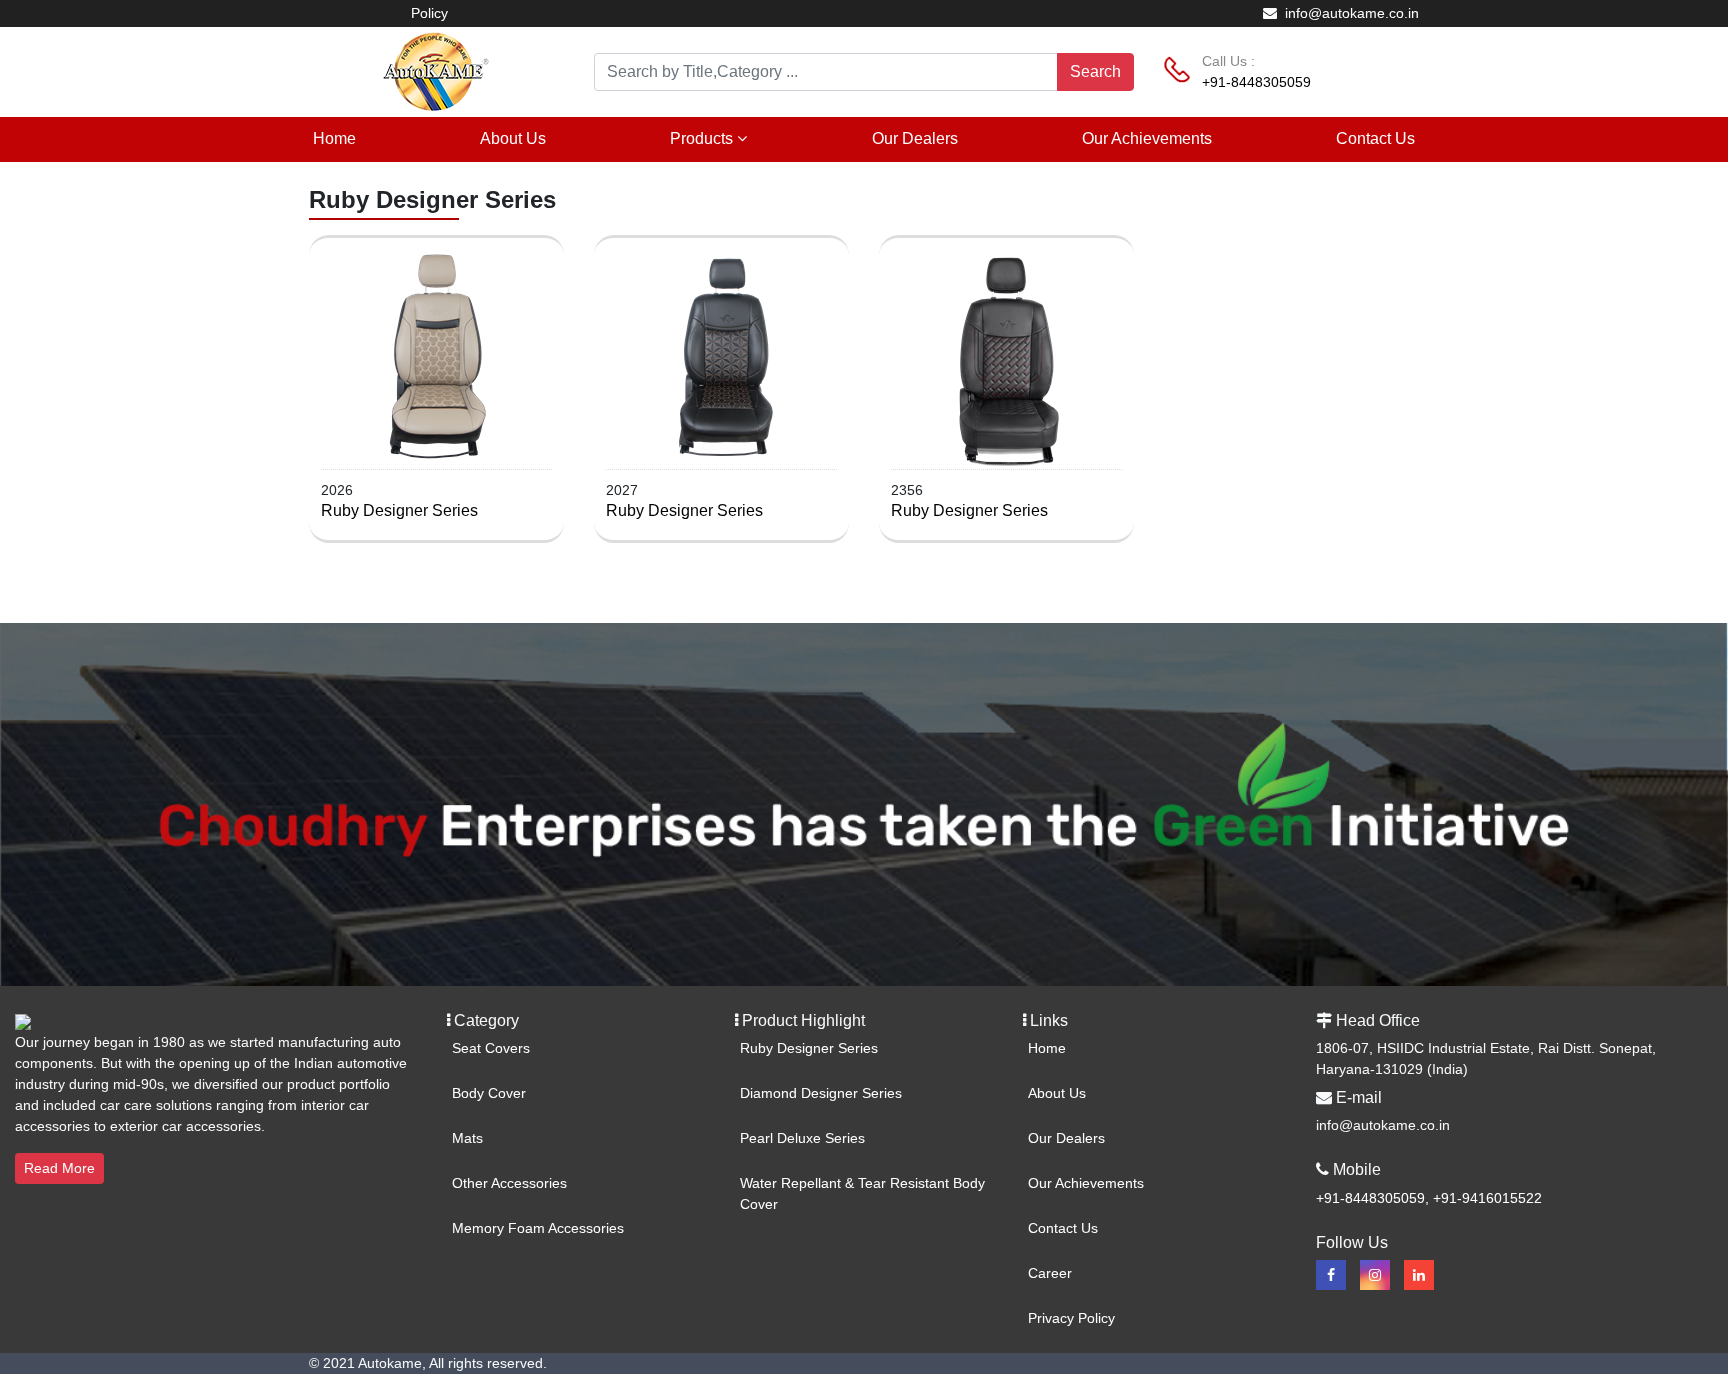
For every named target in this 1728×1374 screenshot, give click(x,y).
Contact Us (1375, 138)
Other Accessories (509, 1183)
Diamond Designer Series (821, 1093)
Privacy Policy (1071, 1318)
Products (703, 138)
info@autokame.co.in (1350, 13)
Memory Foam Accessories (538, 1228)
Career (1050, 1273)
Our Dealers (915, 138)
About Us (513, 138)
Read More (59, 1168)
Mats (467, 1138)
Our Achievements (1147, 138)
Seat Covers (491, 1048)
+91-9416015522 (1487, 1198)
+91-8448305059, (1374, 1198)
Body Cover (489, 1093)
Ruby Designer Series (399, 510)
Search (1095, 71)
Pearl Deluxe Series (802, 1138)
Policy (429, 13)
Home (334, 138)
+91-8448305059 (1256, 82)
